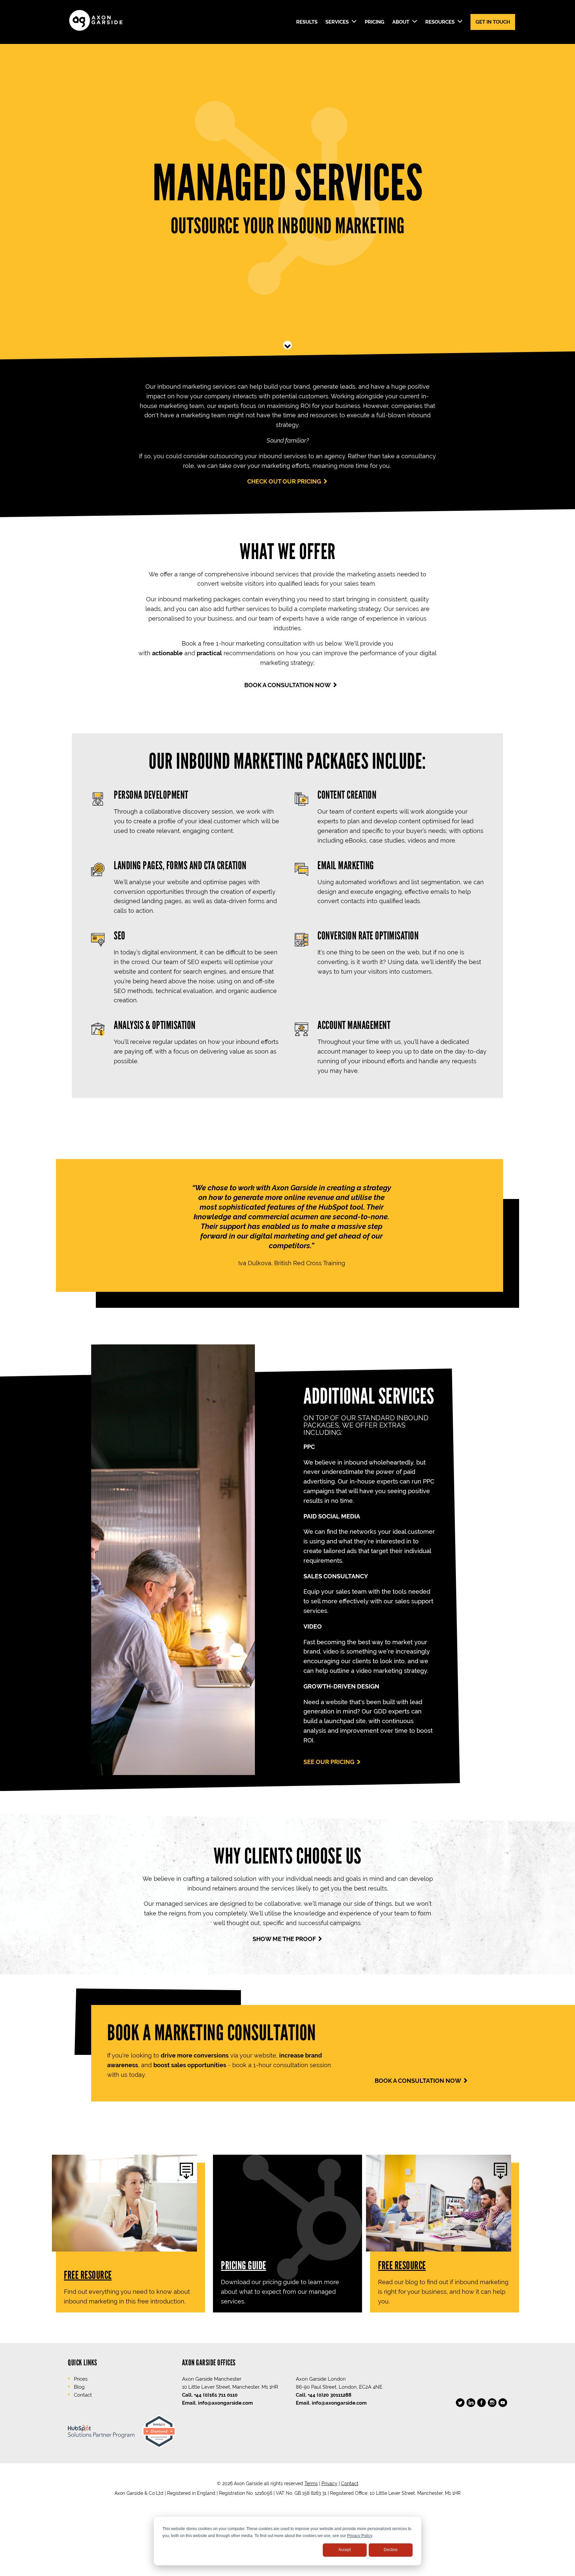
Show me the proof (284, 1939)
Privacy (329, 2483)
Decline (391, 2550)
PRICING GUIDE (244, 2265)
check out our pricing (284, 481)
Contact (350, 2483)
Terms (311, 2483)
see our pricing (329, 1762)
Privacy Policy (360, 2536)
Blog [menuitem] (79, 2387)
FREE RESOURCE (88, 2275)
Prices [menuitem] (81, 2379)
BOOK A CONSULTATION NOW (287, 685)
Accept (345, 2550)
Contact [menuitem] (83, 2395)
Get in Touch (493, 22)
